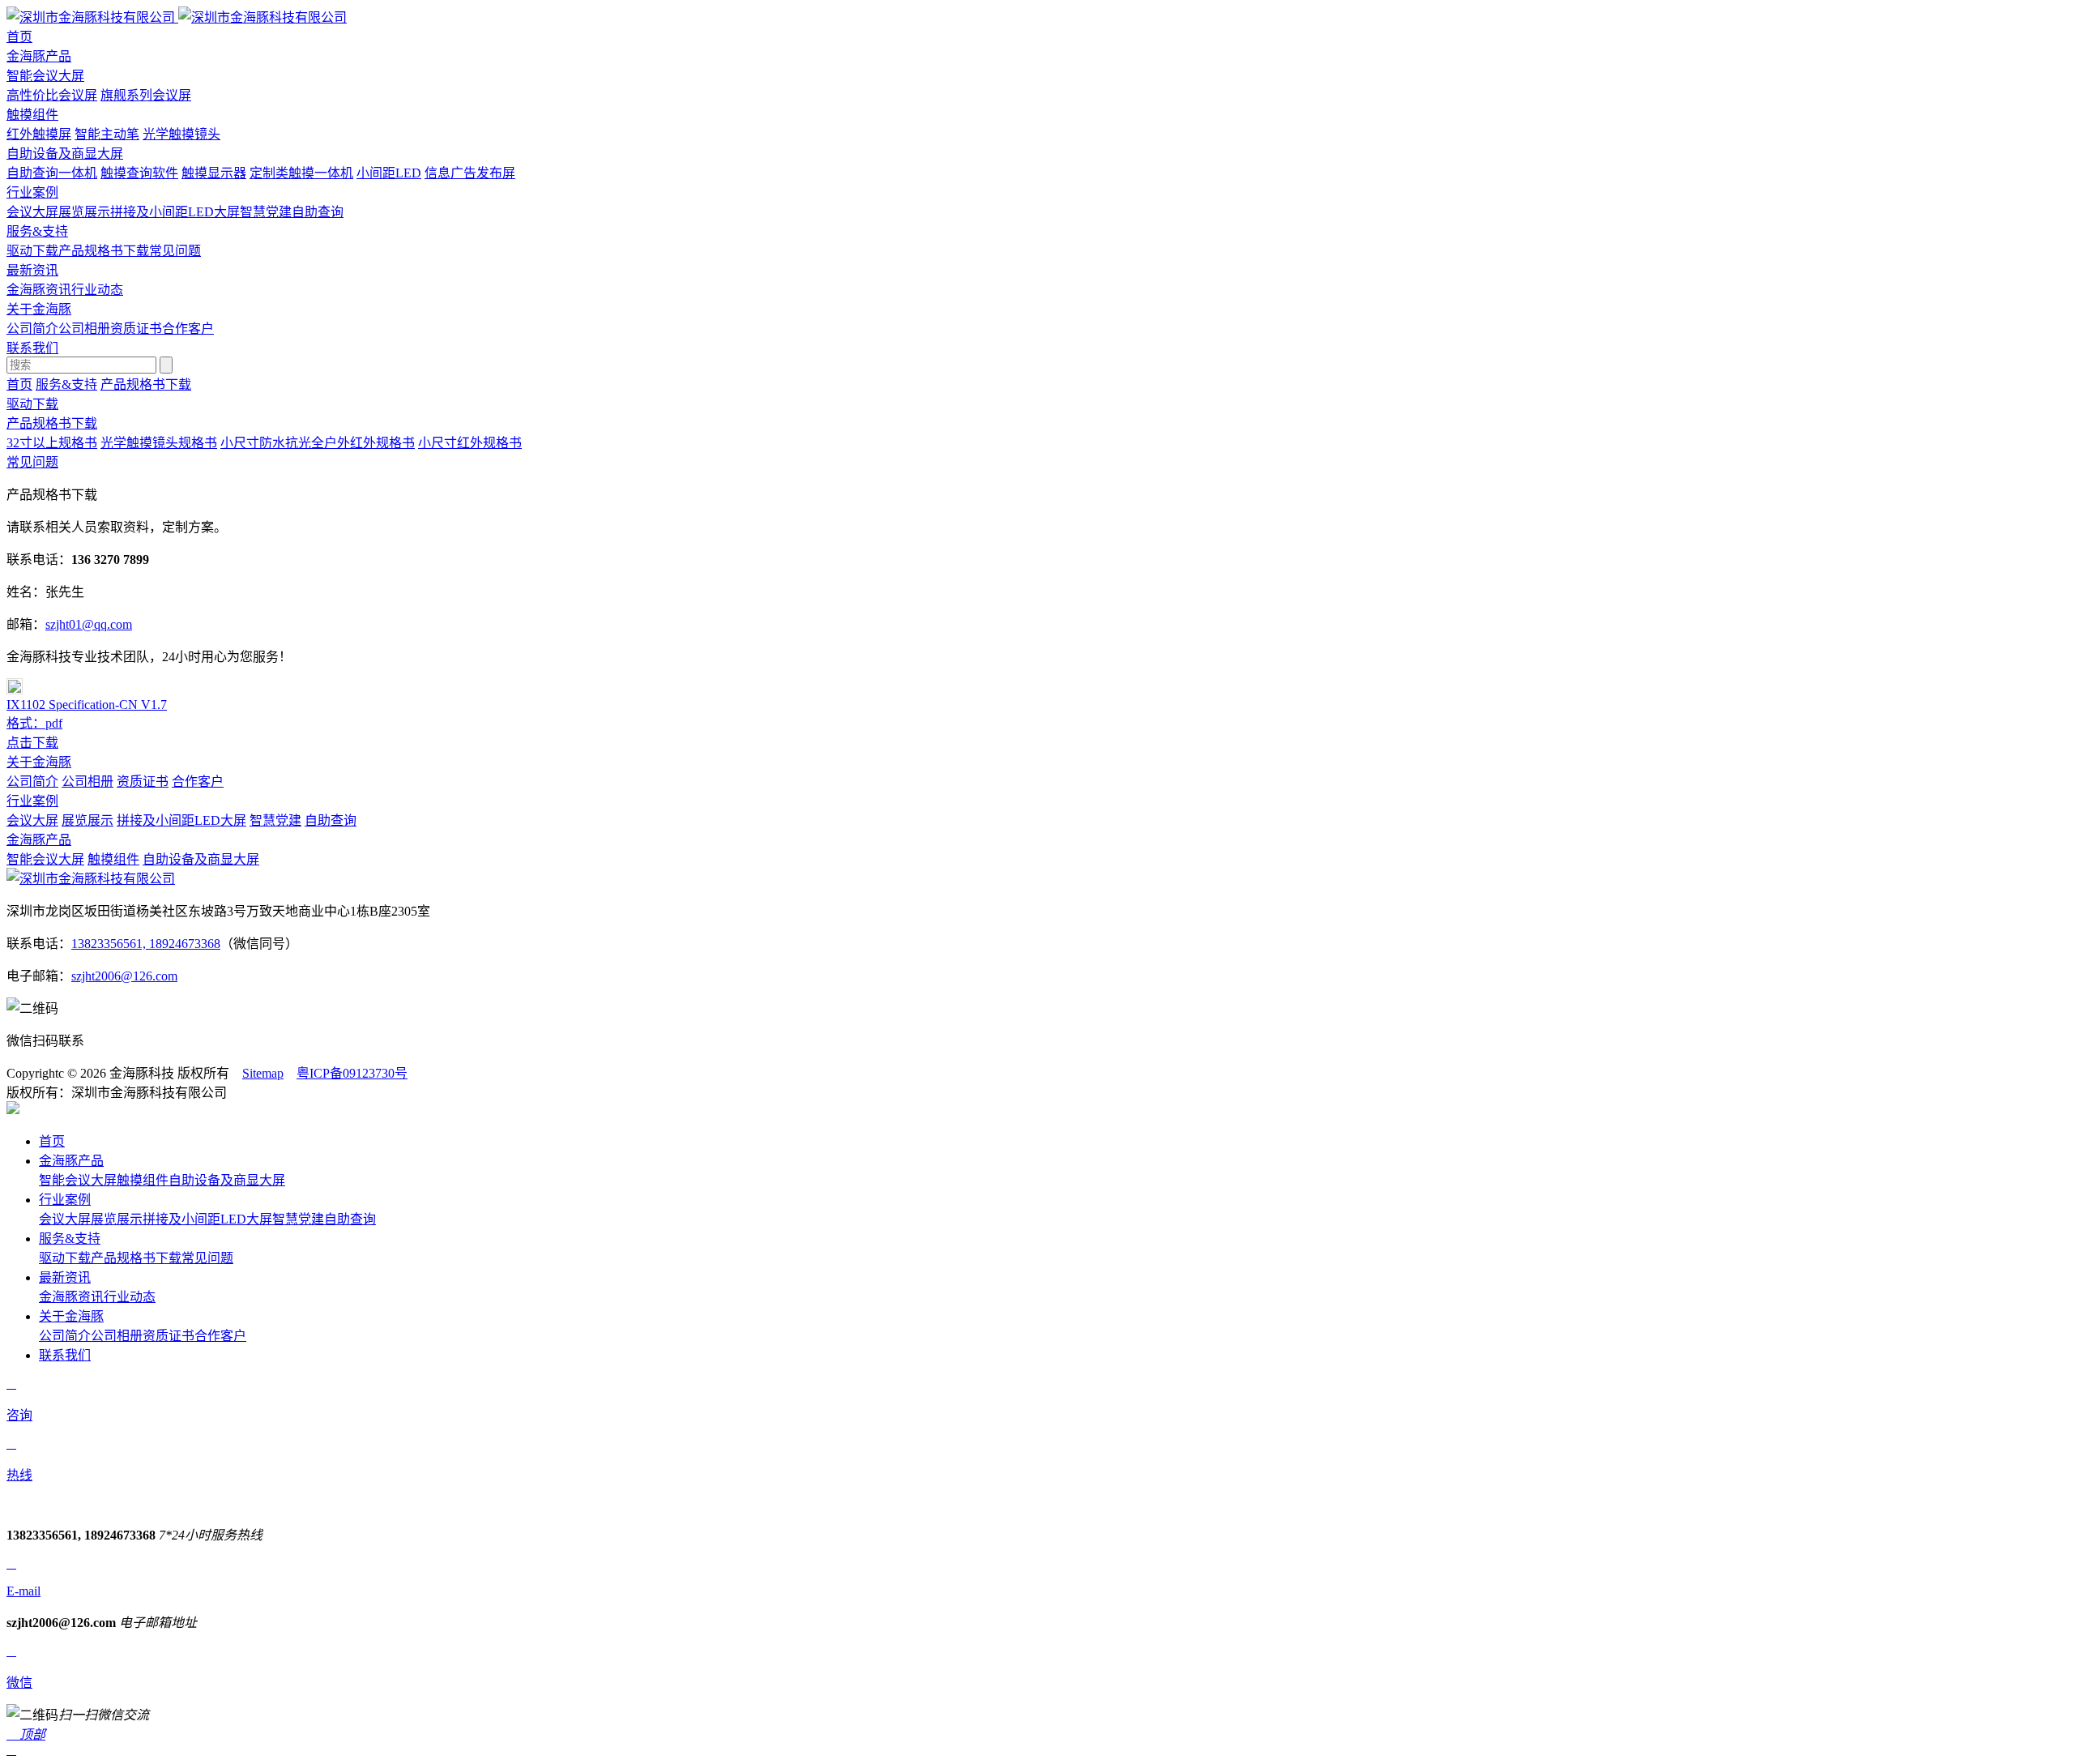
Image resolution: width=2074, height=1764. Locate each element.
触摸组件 (32, 115)
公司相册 (84, 329)
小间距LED (389, 173)
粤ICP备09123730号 (352, 1073)
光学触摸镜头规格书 (159, 443)
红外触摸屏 (39, 134)
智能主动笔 (107, 134)
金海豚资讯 (39, 290)
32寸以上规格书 (52, 443)
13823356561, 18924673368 (146, 944)
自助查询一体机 (52, 173)
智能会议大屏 (45, 76)
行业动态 (97, 290)
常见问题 (175, 251)
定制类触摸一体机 (301, 173)
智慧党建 (266, 212)
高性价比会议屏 (52, 95)
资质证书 (136, 329)
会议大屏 (32, 212)
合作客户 (188, 329)
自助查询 (318, 212)
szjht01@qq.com (89, 624)
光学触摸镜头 (181, 134)
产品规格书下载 (104, 251)
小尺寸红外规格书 (470, 443)
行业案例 (32, 801)
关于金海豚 (39, 762)
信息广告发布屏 (470, 173)
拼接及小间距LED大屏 (175, 212)
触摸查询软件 (139, 173)
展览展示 (84, 212)
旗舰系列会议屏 (146, 95)
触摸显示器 (214, 173)
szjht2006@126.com (124, 976)
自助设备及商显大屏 (65, 154)
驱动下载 (32, 251)
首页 (19, 384)
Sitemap (263, 1073)
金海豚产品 (39, 840)
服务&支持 (66, 384)
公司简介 (32, 329)
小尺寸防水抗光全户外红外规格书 (318, 443)
